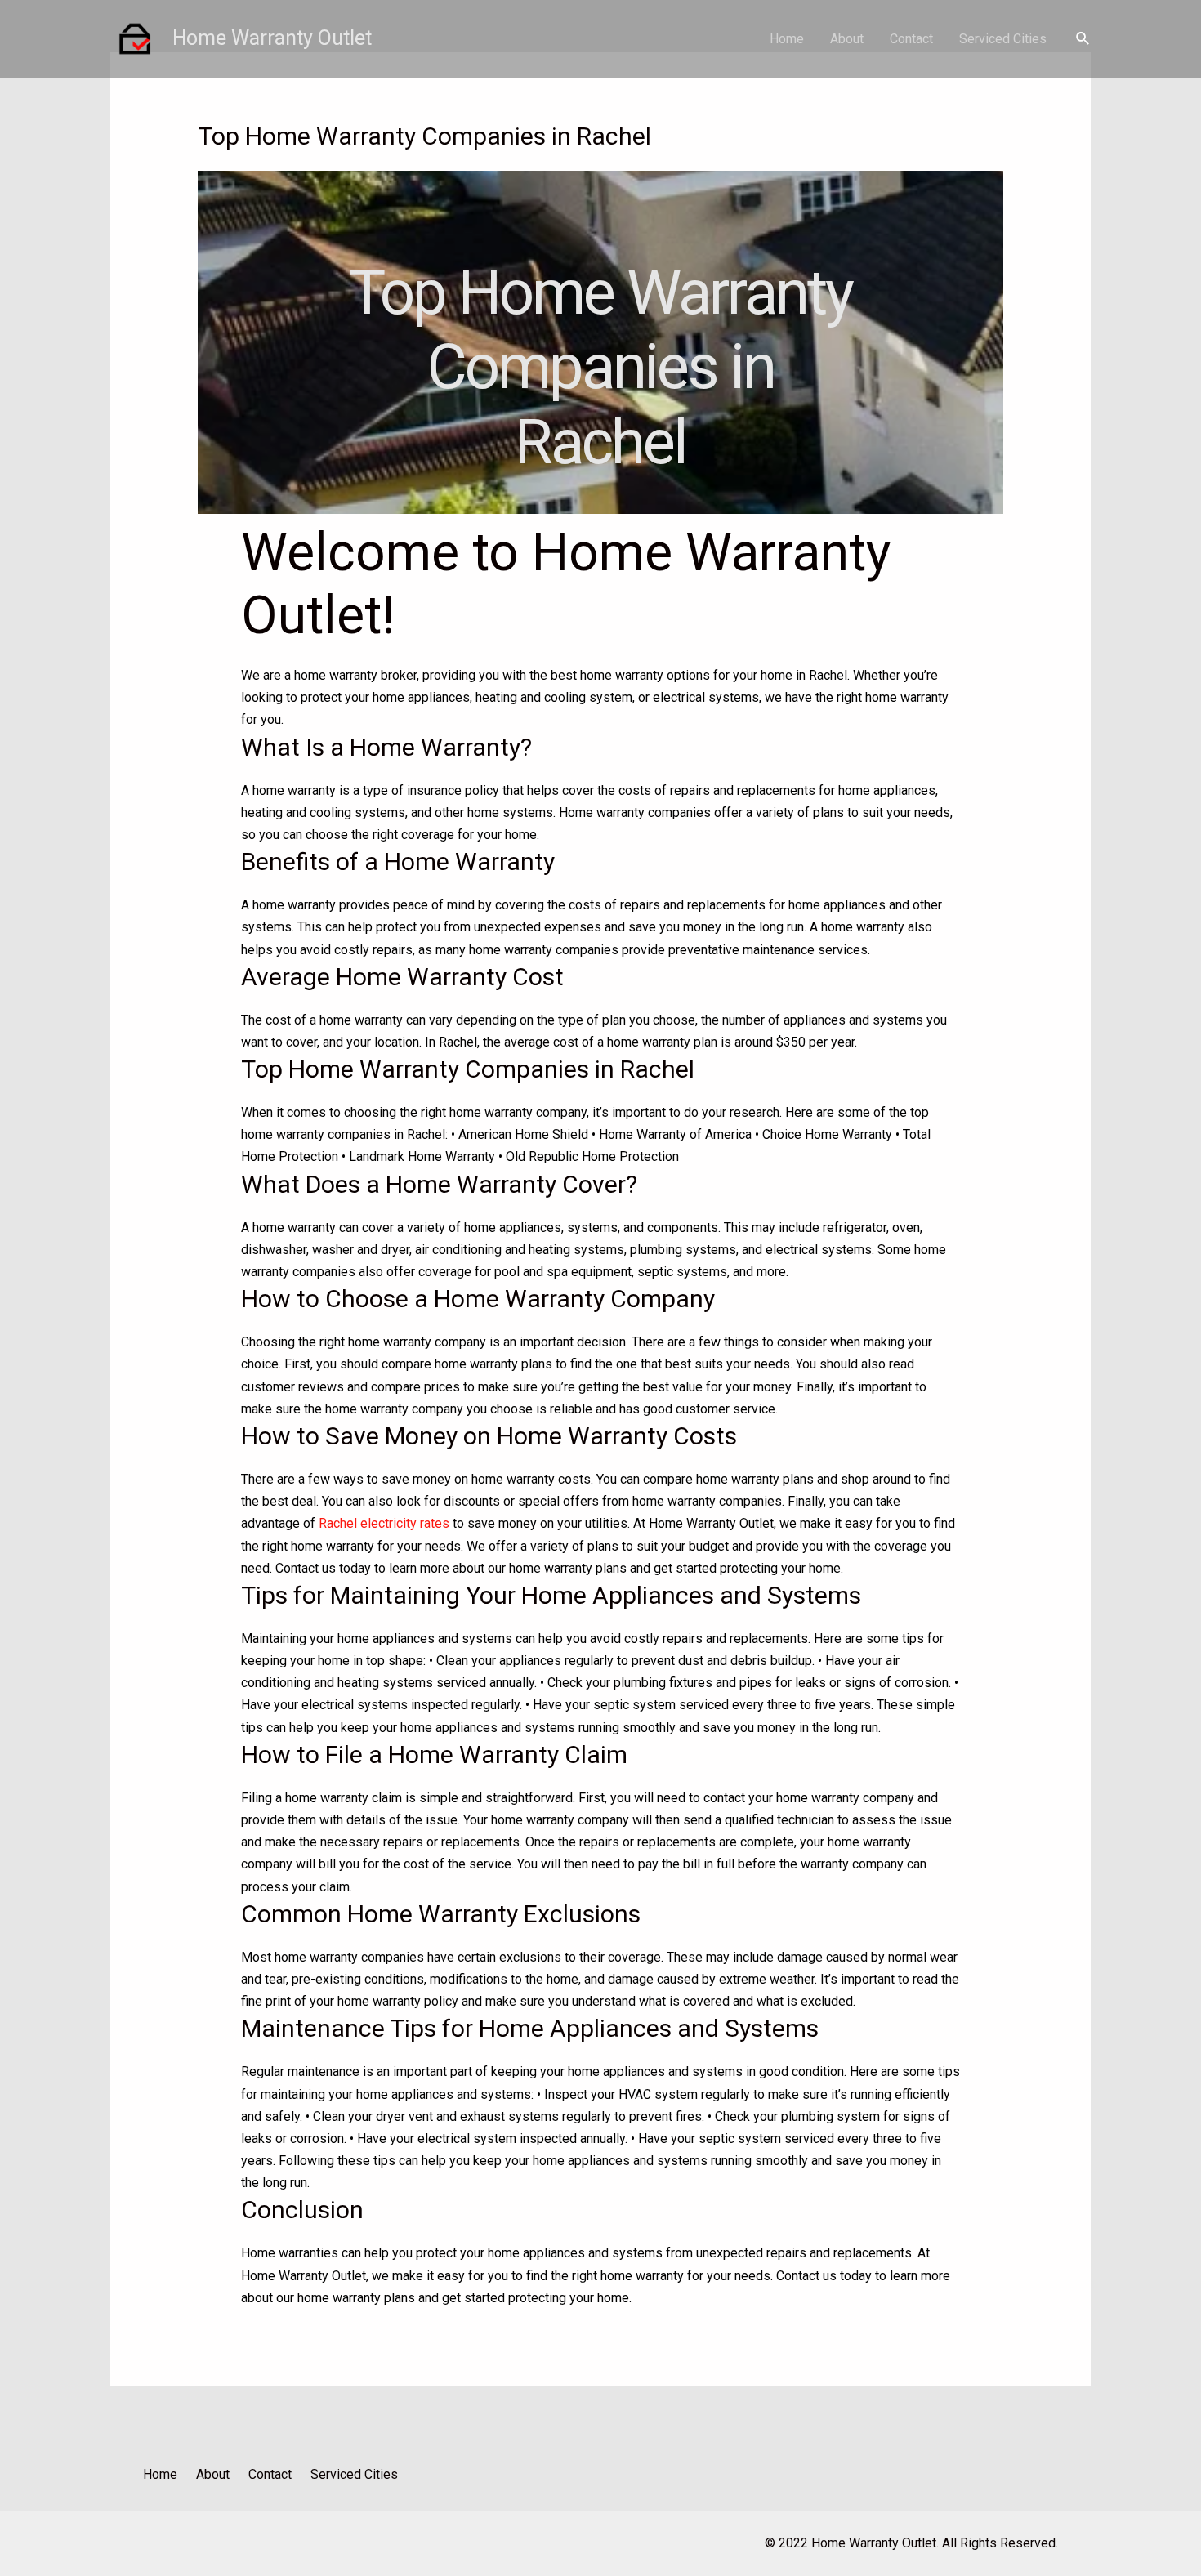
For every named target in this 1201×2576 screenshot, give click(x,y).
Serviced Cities (1003, 39)
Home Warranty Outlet (272, 38)
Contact (911, 39)
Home (787, 39)
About (847, 39)
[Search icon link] (1083, 39)
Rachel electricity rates (384, 1523)
